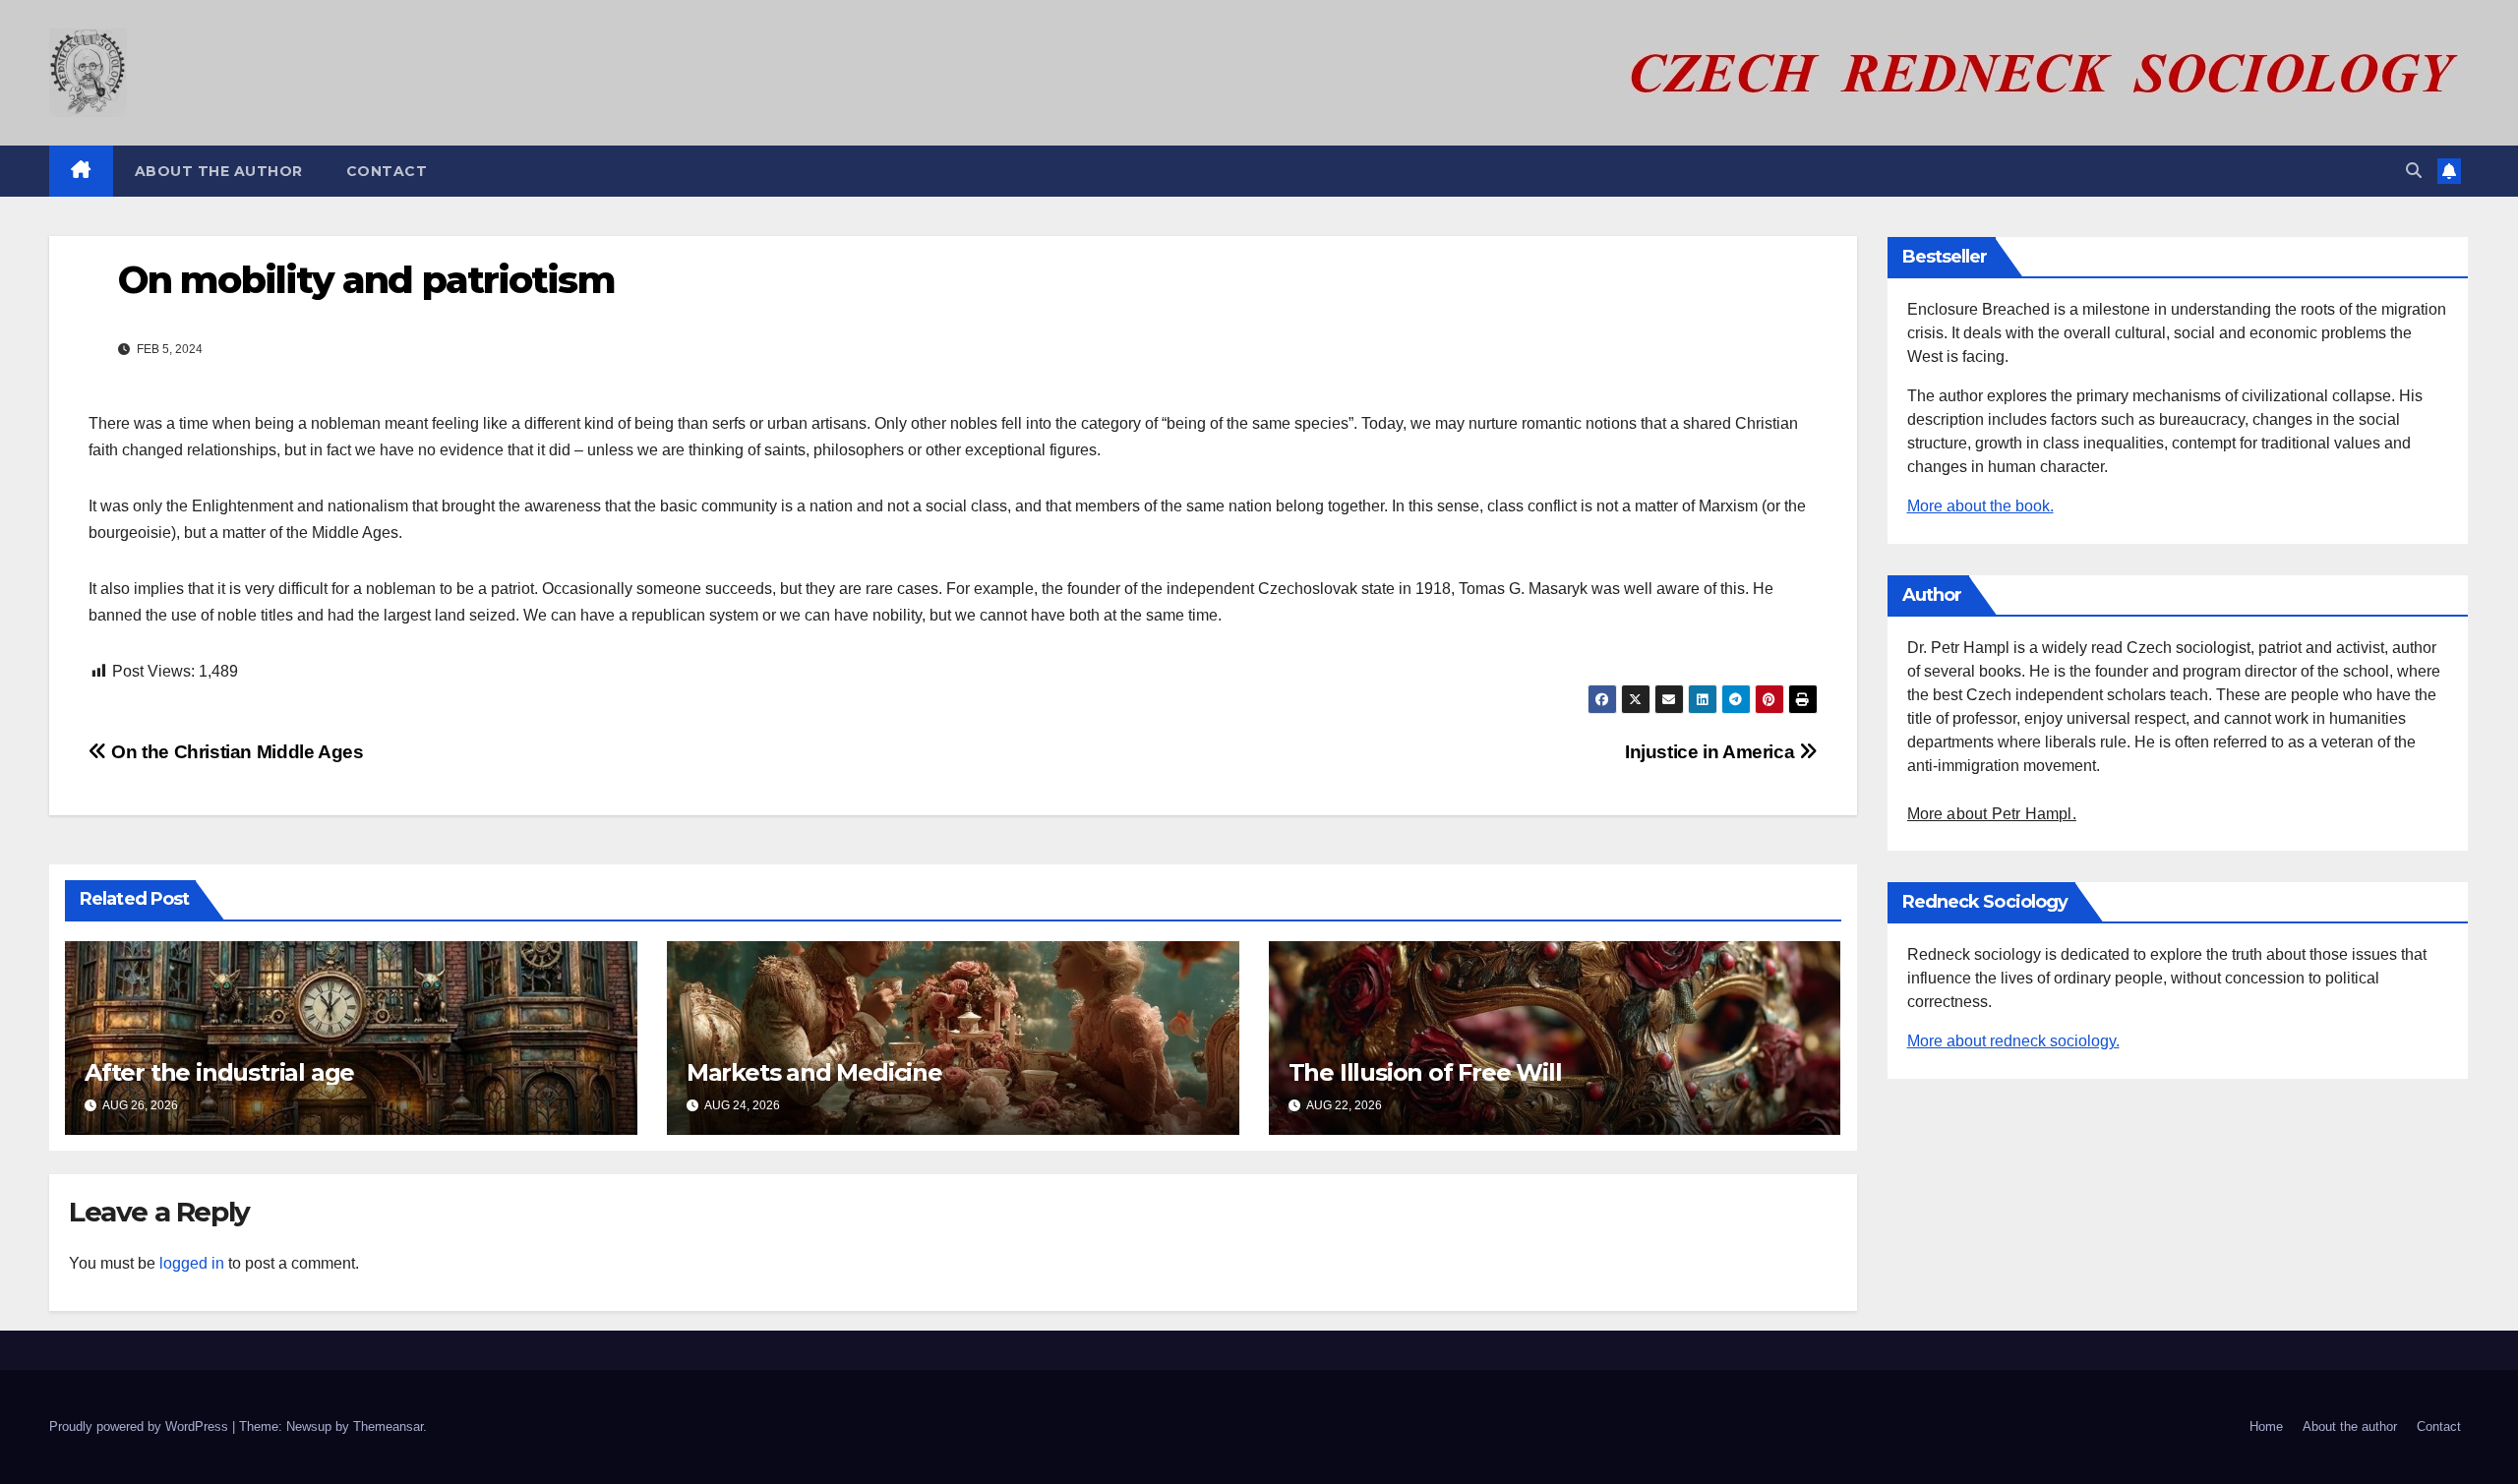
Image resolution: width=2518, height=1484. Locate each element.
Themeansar (388, 1426)
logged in (192, 1263)
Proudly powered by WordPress (141, 1426)
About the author (219, 171)
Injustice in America (1712, 752)
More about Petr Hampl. (1992, 814)
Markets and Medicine (814, 1072)
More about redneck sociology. (2013, 1041)
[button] (2414, 171)
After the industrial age (219, 1072)
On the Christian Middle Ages (236, 752)
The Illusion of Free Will (1425, 1072)
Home (2266, 1426)
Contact (387, 171)
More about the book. (1980, 506)
